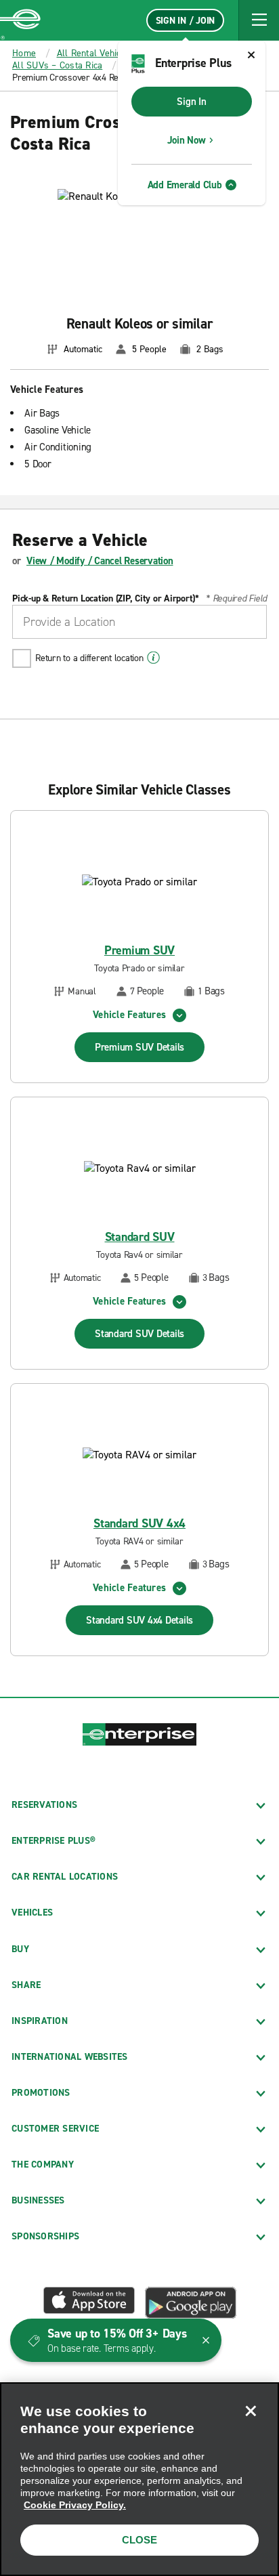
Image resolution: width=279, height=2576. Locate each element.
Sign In (191, 102)
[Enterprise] (20, 20)
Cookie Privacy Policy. (75, 2505)
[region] (139, 2479)
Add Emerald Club (185, 185)
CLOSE (139, 2540)
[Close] (251, 2411)
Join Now (187, 140)
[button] (259, 20)
